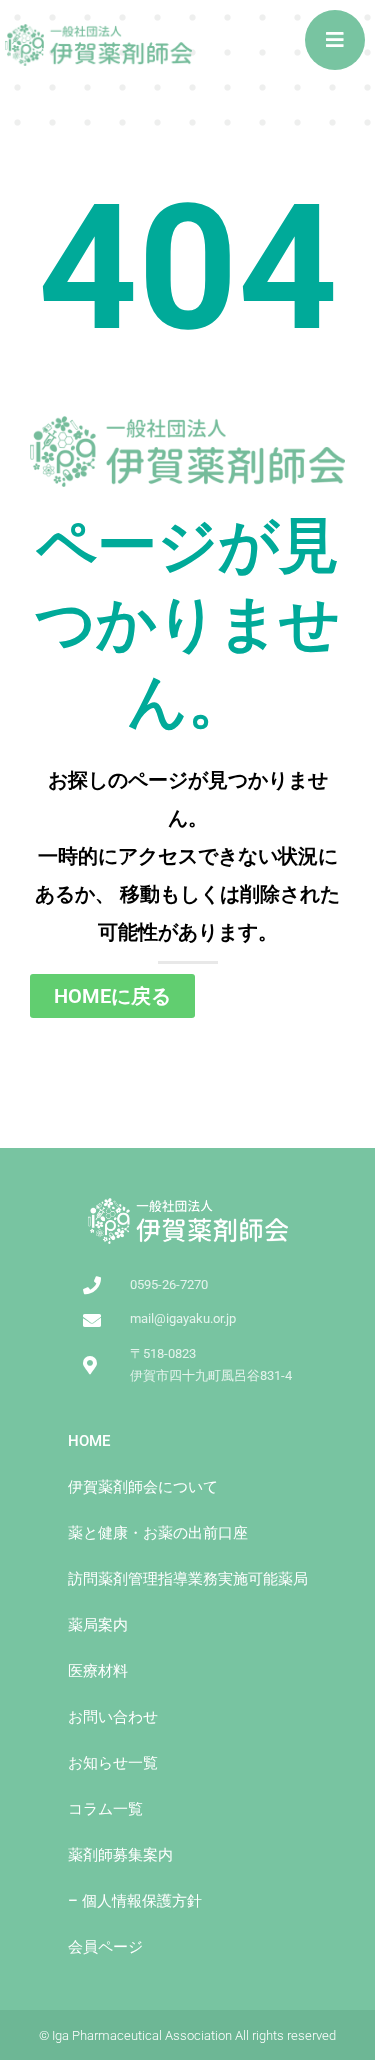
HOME (89, 1441)
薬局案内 (98, 1625)
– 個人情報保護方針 (135, 1901)
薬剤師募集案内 (120, 1855)
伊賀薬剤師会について (143, 1487)
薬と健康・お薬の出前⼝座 (158, 1533)
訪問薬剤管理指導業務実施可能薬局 (188, 1579)
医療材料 (98, 1671)
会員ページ (105, 1947)
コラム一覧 (105, 1809)
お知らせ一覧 (113, 1763)
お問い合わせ (113, 1717)
